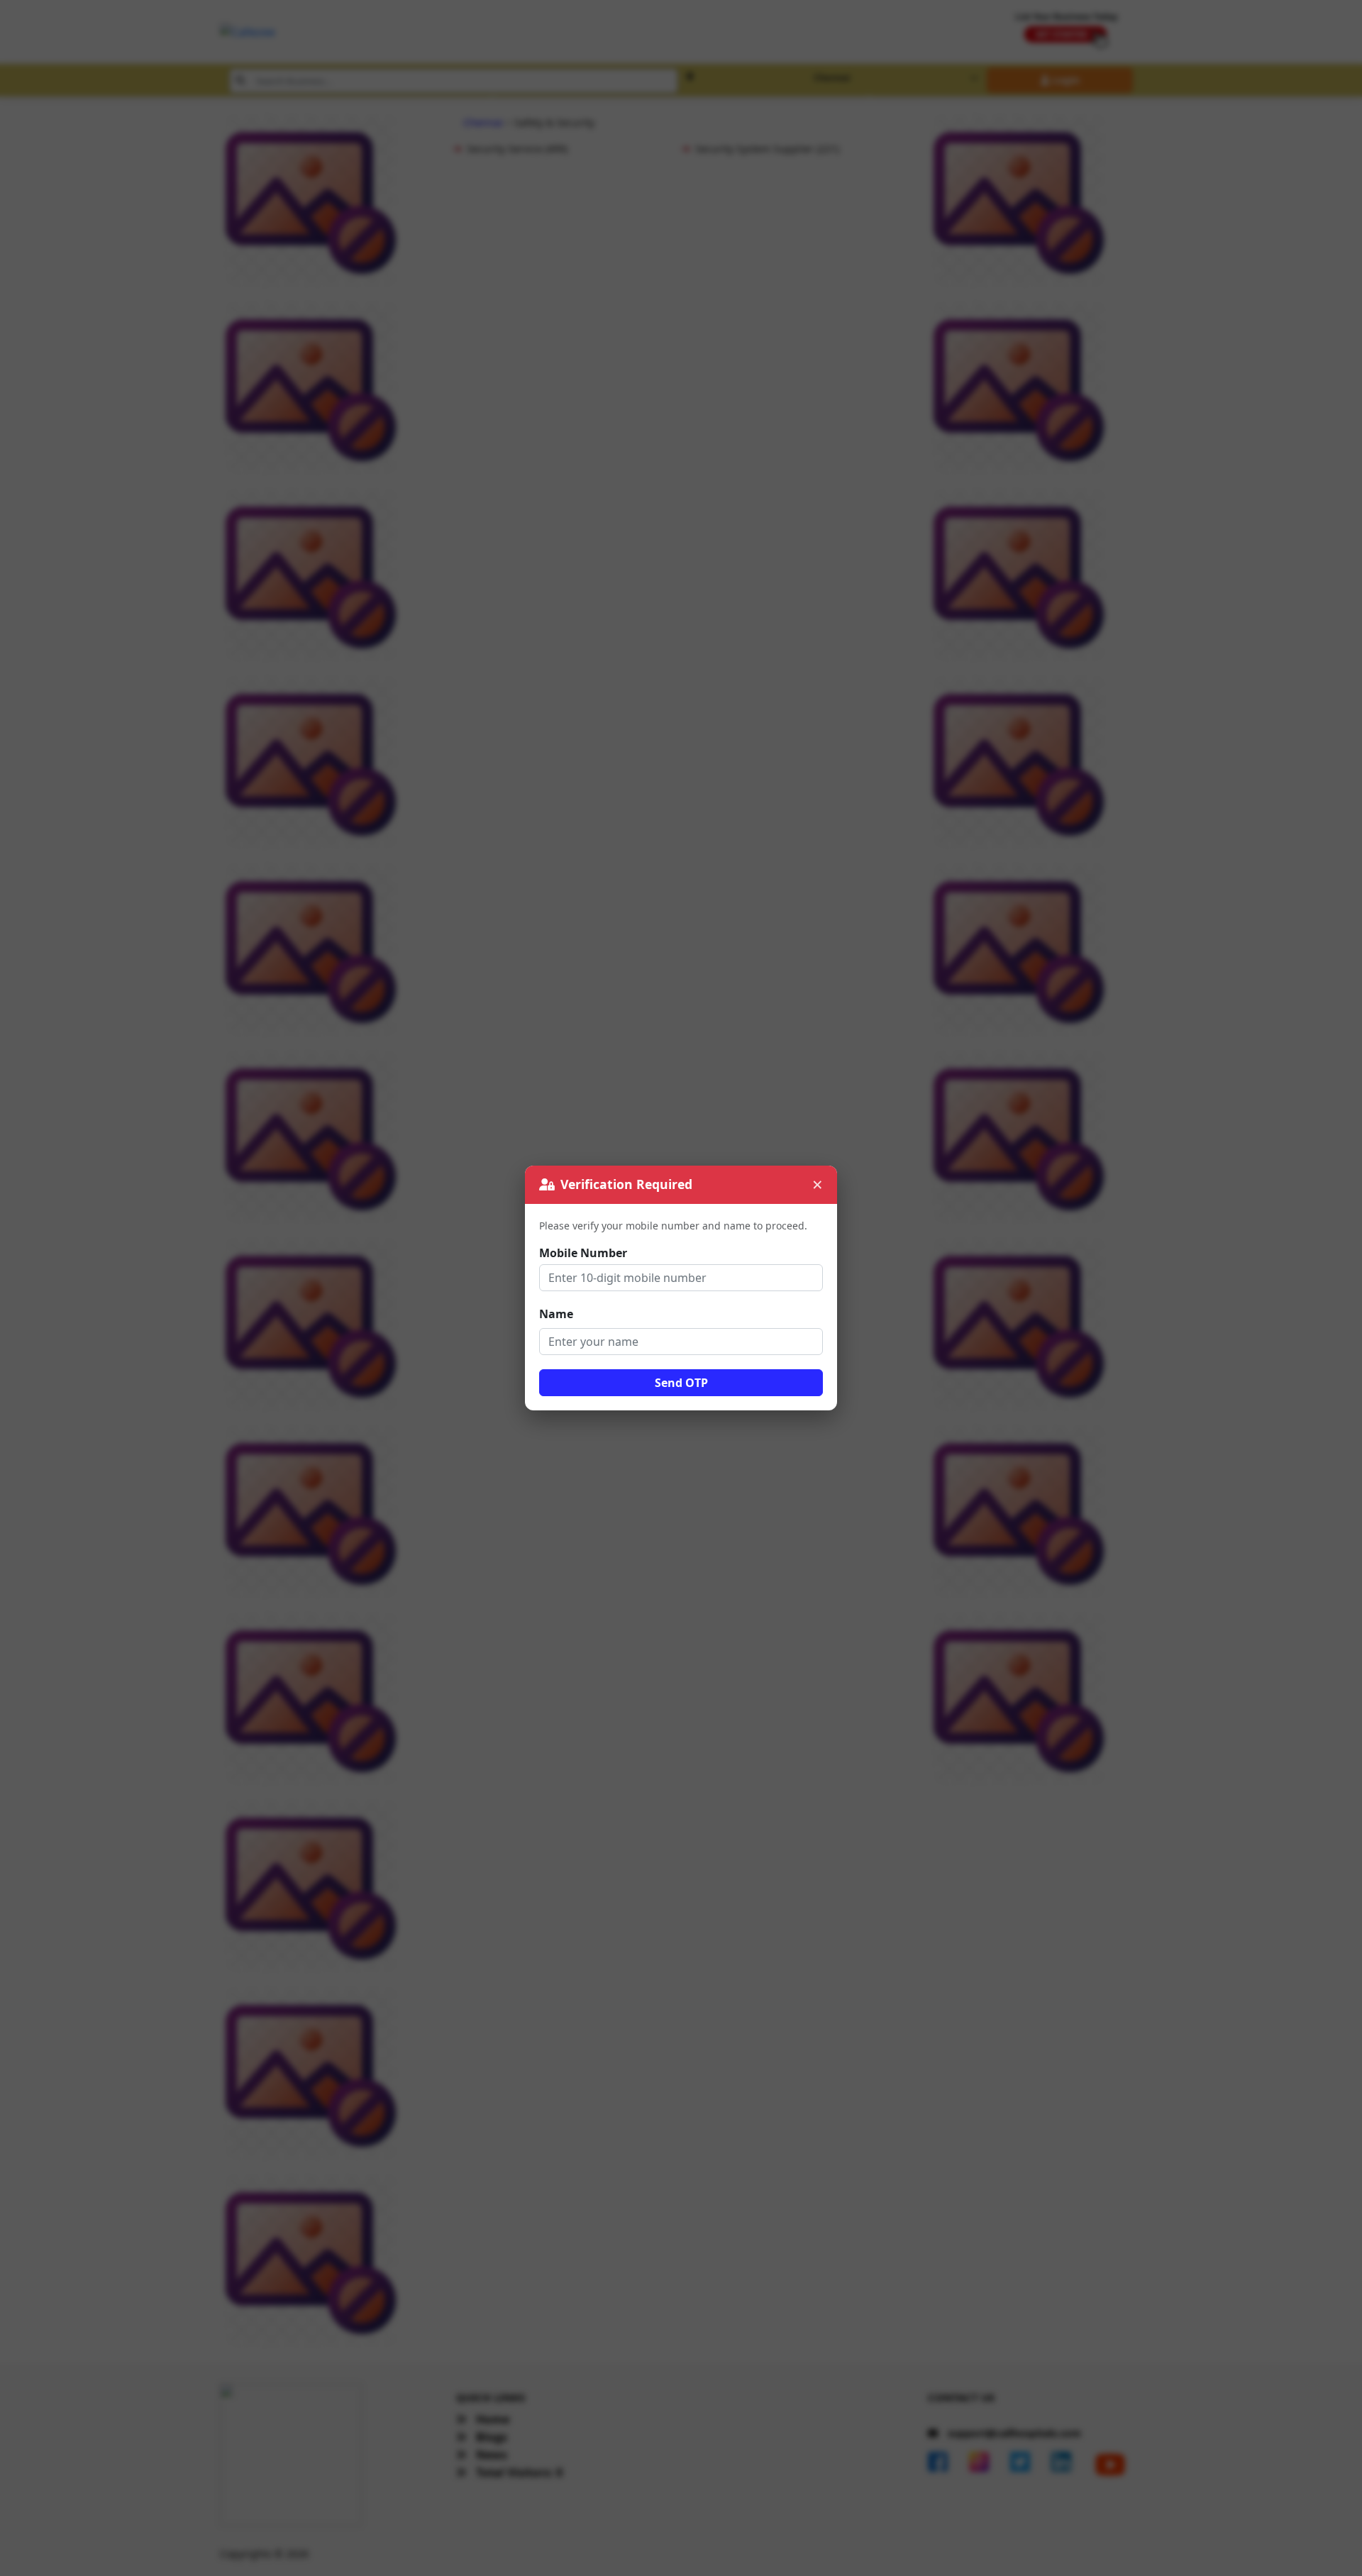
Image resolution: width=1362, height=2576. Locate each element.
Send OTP (681, 1383)
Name (556, 1314)
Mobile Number (583, 1253)
